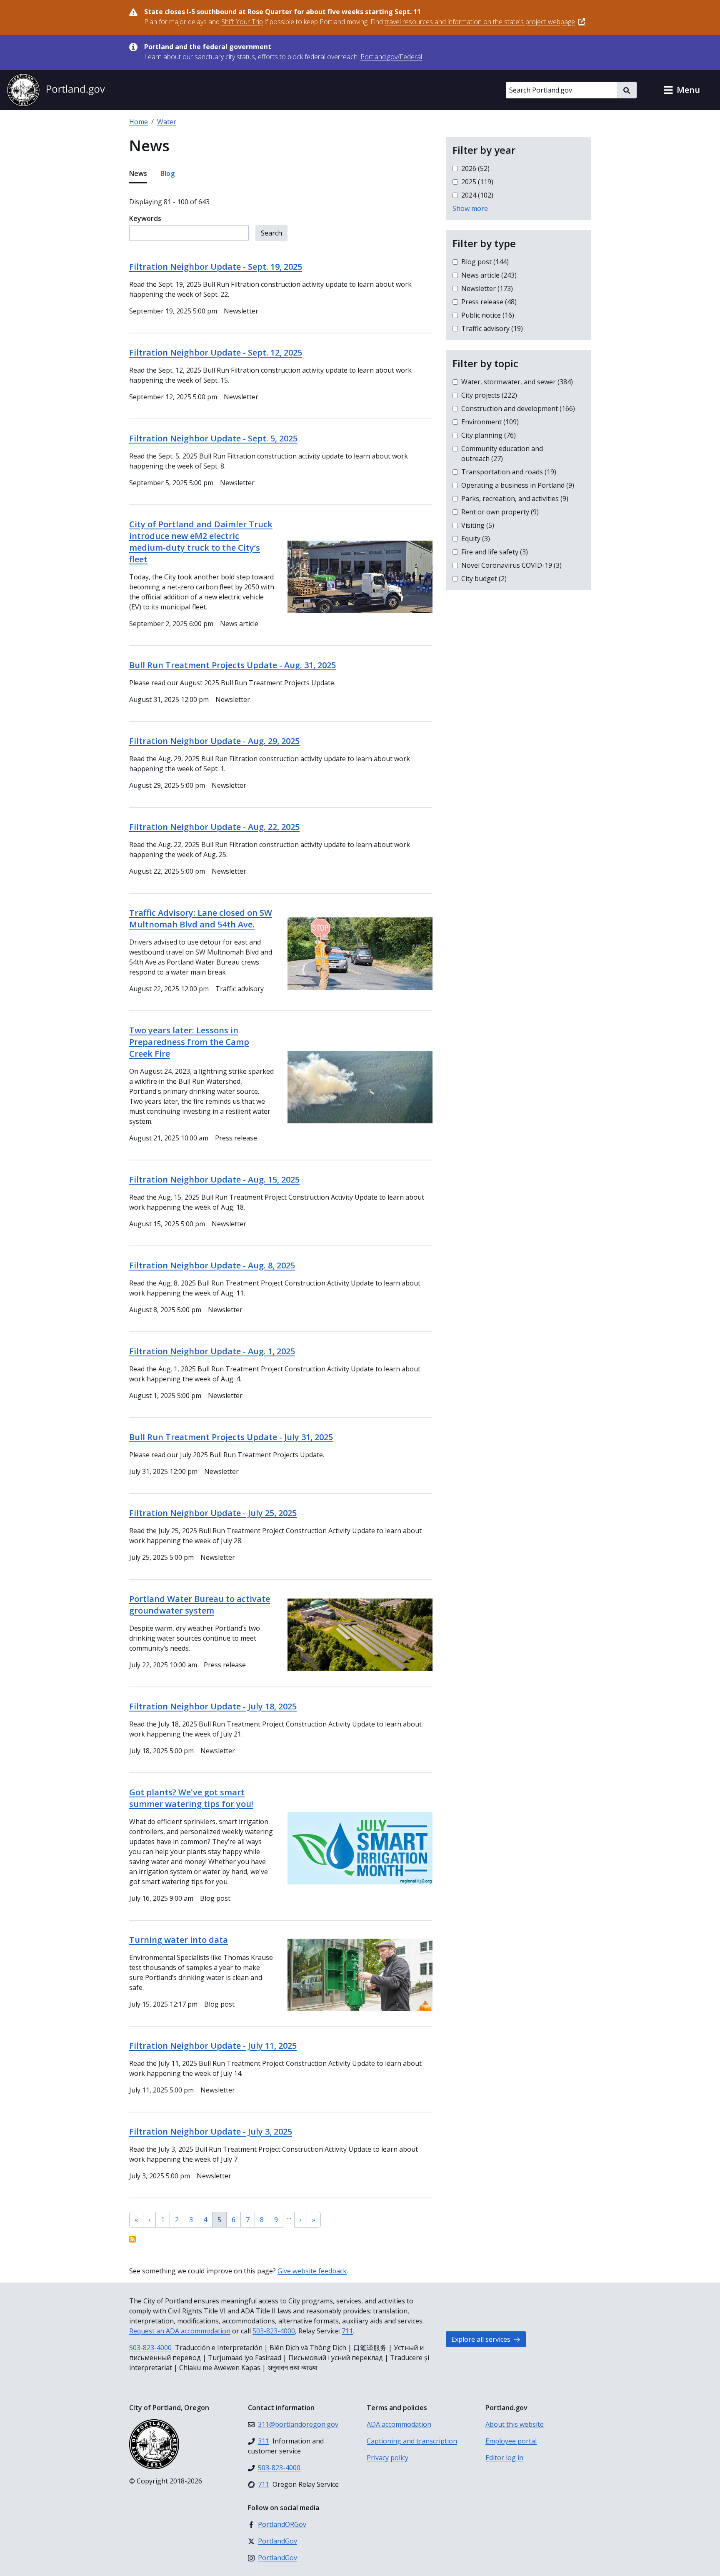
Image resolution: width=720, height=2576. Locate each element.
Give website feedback (312, 2271)
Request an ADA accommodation (180, 2331)
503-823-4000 (274, 2331)
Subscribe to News (132, 2239)
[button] (682, 90)
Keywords (145, 218)
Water (167, 122)
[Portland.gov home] (56, 90)
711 (347, 2331)
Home (139, 122)
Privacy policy (387, 2458)
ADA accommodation (399, 2424)
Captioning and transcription (412, 2441)
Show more (470, 208)
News (138, 173)
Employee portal (511, 2441)
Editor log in (504, 2458)
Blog (167, 173)
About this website (515, 2424)
